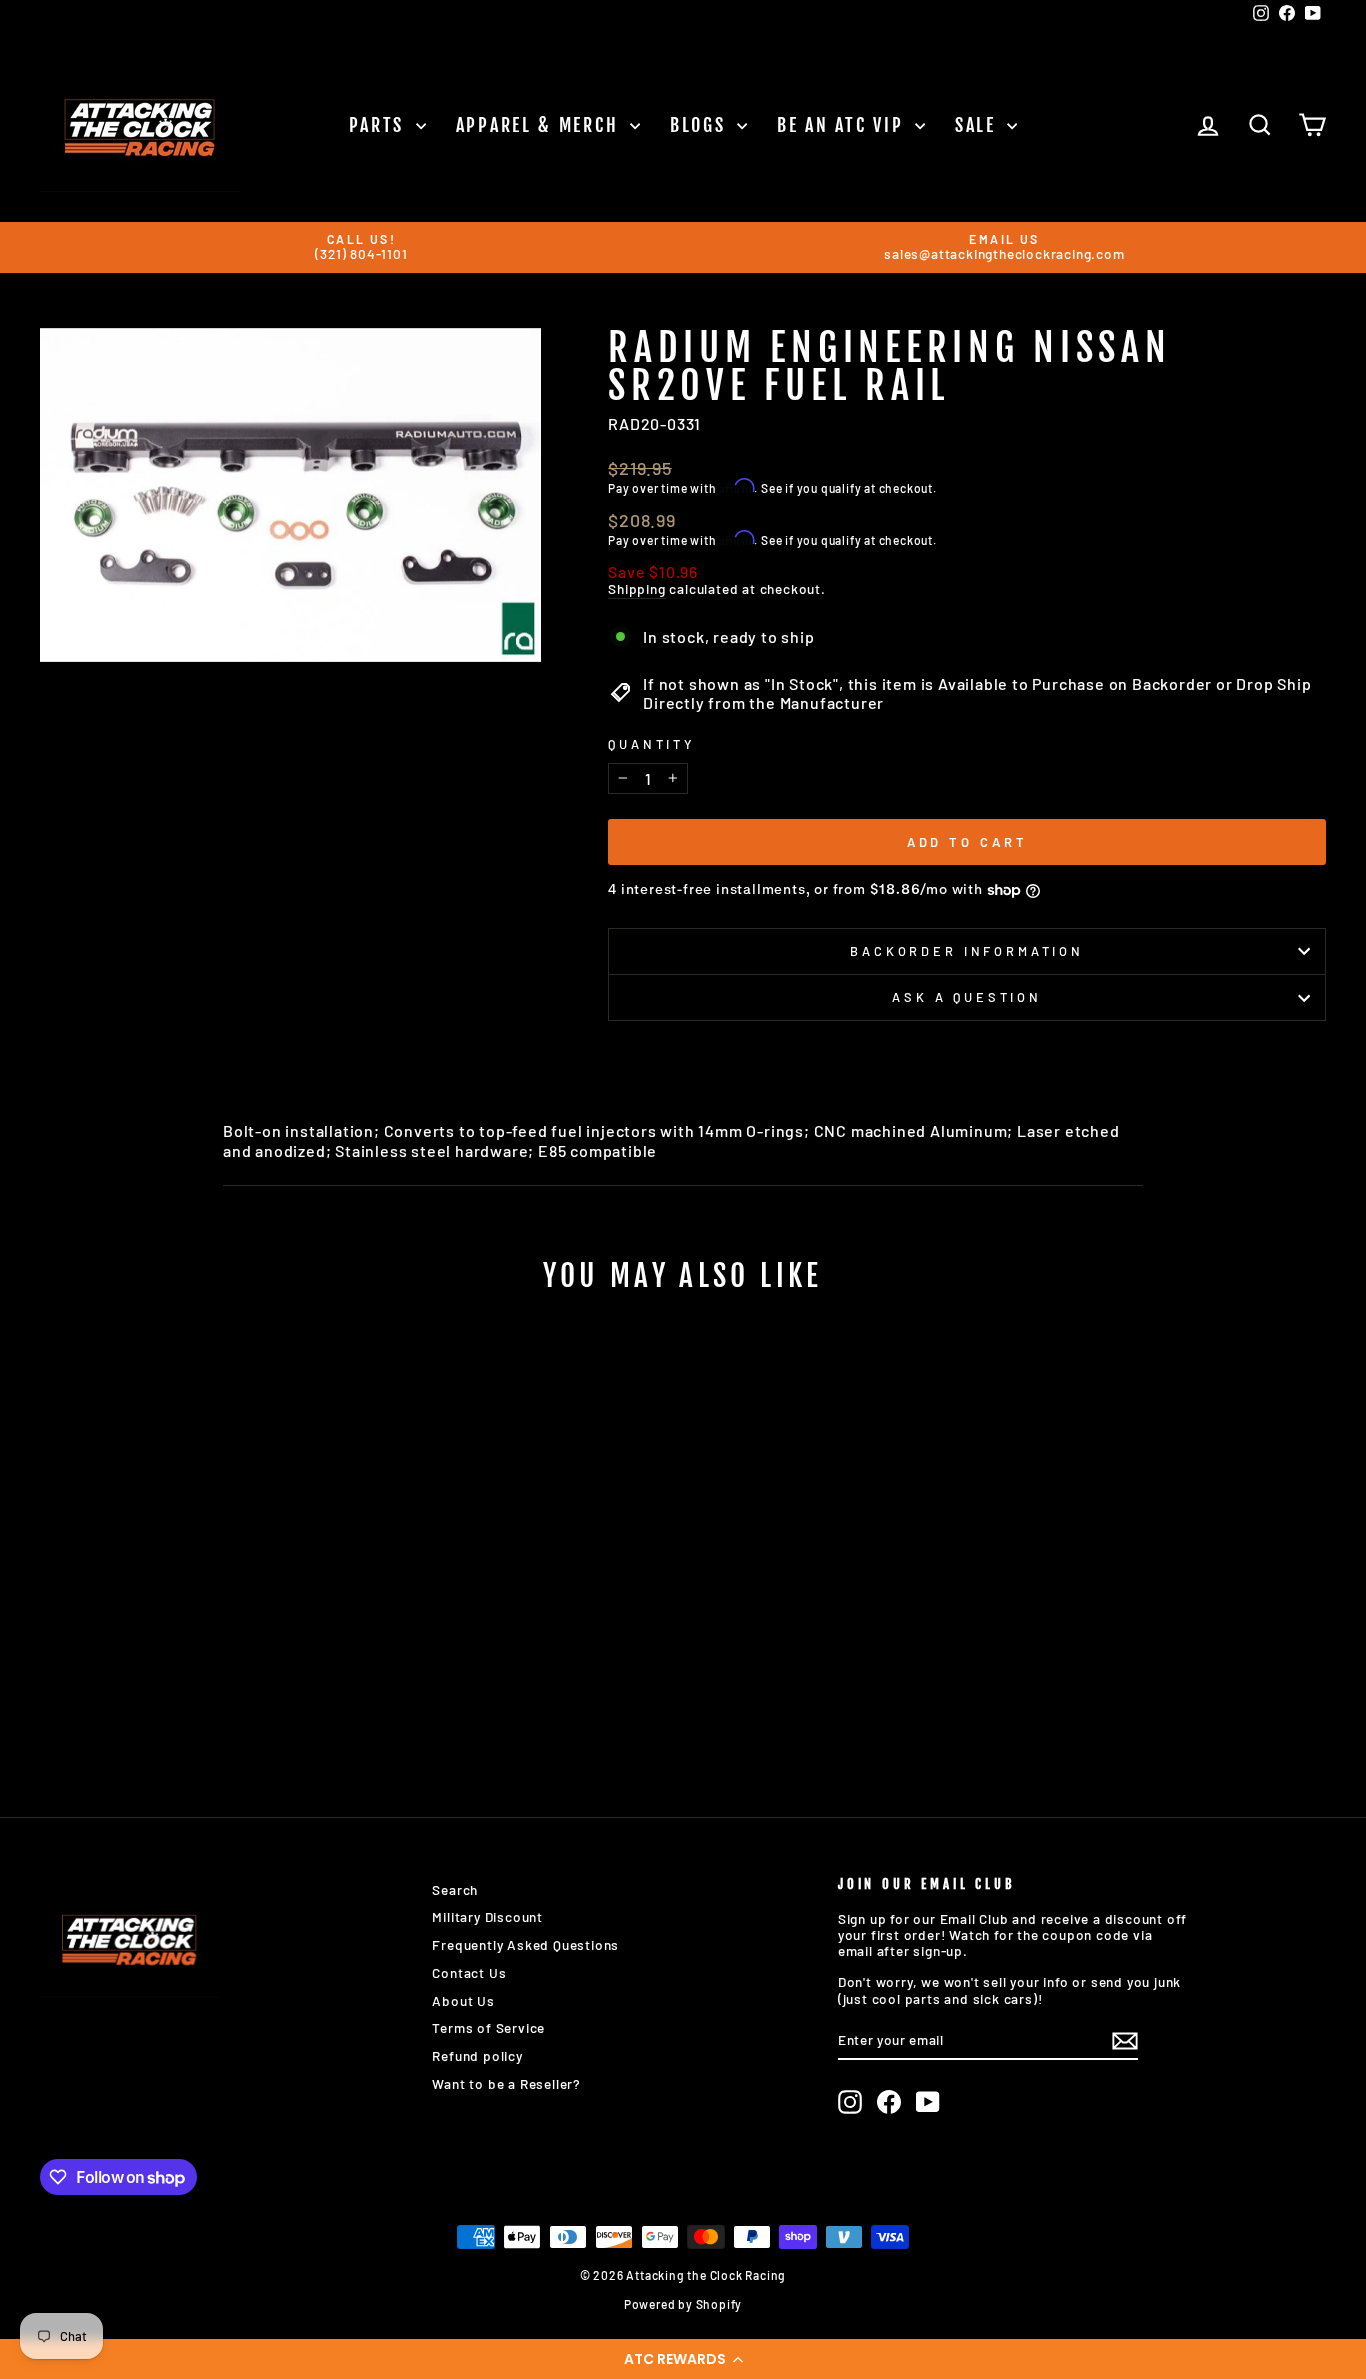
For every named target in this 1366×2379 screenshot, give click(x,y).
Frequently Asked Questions (525, 1944)
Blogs (701, 125)
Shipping (636, 589)
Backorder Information (967, 951)
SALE (979, 125)
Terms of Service (488, 2027)
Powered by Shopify (683, 2304)
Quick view (192, 1623)
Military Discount (487, 1916)
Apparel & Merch (540, 125)
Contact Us (469, 1972)
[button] (683, 2359)
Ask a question (967, 997)
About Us (463, 2000)
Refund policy (477, 2055)
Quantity (651, 744)
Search (455, 1889)
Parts (380, 125)
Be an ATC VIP (843, 125)
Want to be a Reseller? (506, 2083)
